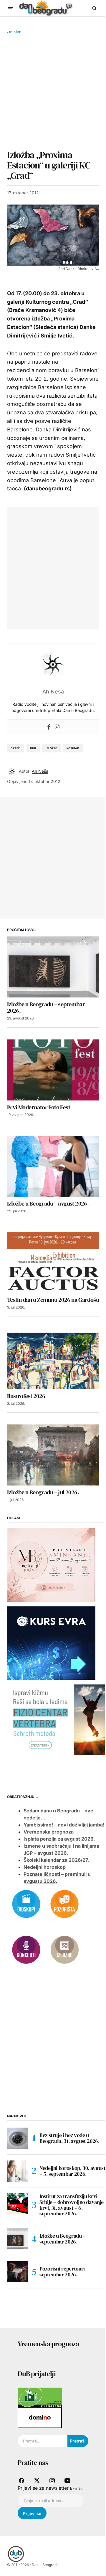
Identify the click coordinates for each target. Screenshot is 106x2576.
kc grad (73, 748)
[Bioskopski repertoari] (26, 1903)
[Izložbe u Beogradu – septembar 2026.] (53, 967)
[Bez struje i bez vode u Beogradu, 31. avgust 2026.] (18, 2138)
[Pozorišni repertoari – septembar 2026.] (18, 2272)
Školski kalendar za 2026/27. (56, 1860)
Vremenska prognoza (49, 1832)
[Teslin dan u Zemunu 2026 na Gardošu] (53, 1262)
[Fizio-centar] (57, 1719)
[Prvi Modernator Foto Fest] (53, 1070)
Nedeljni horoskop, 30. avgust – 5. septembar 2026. (73, 2171)
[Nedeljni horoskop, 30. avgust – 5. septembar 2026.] (18, 2171)
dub (33, 748)
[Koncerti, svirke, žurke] (26, 1949)
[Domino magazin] (40, 2418)
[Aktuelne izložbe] (64, 1949)
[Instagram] (57, 727)
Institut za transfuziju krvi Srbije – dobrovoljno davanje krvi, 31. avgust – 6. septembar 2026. (72, 2205)
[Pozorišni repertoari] (64, 1903)
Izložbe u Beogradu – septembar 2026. (63, 2239)
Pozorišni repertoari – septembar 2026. (64, 2272)
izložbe (51, 748)
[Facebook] (49, 727)
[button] (11, 8)
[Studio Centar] (40, 2397)
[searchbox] (43, 2441)
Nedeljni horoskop (45, 1867)
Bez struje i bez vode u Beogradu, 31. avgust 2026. (69, 2138)
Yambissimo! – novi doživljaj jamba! (64, 1825)
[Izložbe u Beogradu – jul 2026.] (53, 1455)
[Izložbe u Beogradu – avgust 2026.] (53, 1166)
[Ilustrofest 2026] (53, 1359)
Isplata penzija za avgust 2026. (59, 1839)
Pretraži (78, 2441)
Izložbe (15, 32)
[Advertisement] (53, 92)
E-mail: (77, 2488)
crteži (16, 748)
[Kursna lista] (51, 1564)
